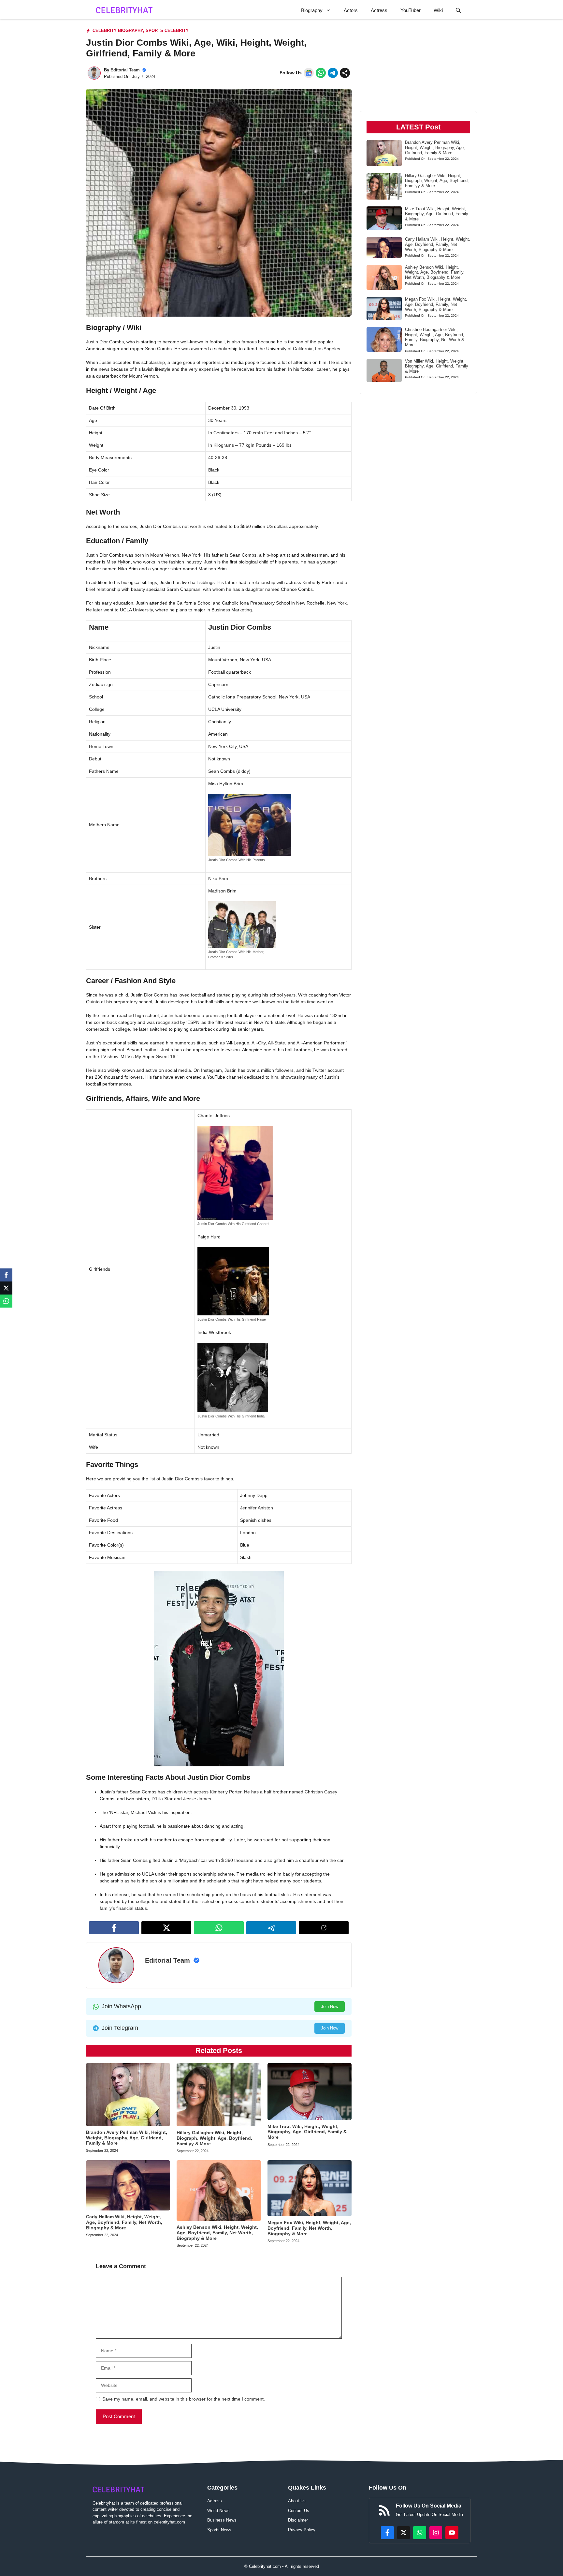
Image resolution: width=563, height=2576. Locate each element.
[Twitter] (6, 1288)
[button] (458, 10)
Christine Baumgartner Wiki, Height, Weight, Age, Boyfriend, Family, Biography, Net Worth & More (435, 337)
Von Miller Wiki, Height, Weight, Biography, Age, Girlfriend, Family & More (437, 366)
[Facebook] (6, 1275)
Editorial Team (125, 70)
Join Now (330, 2007)
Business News (222, 2520)
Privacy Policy (302, 2530)
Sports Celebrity (167, 30)
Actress (379, 10)
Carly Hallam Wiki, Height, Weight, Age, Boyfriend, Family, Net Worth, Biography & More (124, 2222)
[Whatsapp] (6, 1301)
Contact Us (299, 2511)
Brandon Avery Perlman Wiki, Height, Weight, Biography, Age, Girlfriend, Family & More (127, 2138)
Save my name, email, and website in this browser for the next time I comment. (184, 2399)
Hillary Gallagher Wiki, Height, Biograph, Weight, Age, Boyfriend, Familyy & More (214, 2138)
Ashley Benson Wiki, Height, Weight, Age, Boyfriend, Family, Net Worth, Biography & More (217, 2233)
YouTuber (411, 10)
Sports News (219, 2530)
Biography (312, 10)
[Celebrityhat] (124, 10)
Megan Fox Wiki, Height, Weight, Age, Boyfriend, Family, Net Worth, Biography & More (309, 2228)
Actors (351, 10)
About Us (297, 2501)
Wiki (438, 10)
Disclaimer (298, 2520)
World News (218, 2511)
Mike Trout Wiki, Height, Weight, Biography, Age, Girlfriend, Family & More (307, 2132)
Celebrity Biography (118, 30)
